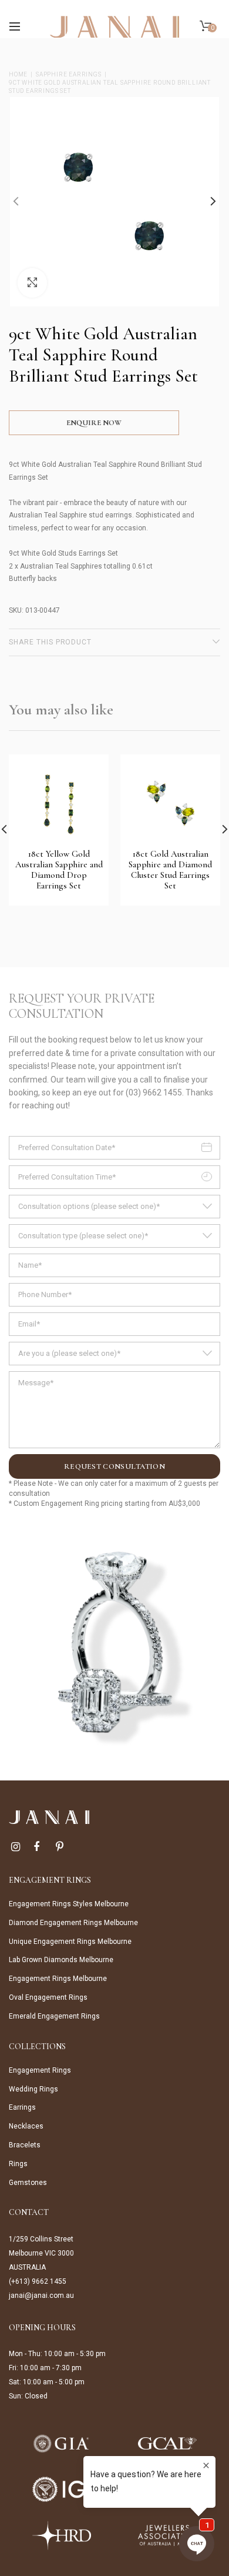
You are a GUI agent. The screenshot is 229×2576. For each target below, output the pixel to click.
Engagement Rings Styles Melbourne (69, 1904)
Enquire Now (94, 423)
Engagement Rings (40, 2070)
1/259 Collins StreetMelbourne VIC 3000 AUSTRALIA (41, 2253)
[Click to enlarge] (32, 283)
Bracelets (25, 2145)
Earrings (22, 2107)
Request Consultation (114, 1466)
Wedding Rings (33, 2089)
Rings (18, 2164)
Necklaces (26, 2126)
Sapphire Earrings (69, 74)
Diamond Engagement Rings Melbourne (73, 1923)
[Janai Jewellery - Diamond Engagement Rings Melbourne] (114, 26)
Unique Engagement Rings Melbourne (70, 1942)
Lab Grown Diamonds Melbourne (61, 1960)
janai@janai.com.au (41, 2296)
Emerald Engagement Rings (54, 2016)
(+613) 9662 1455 (38, 2281)
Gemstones (28, 2183)
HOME (18, 74)
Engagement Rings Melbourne (58, 1979)
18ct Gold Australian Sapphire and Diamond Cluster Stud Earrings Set (170, 870)
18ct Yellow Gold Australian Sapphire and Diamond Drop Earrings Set (59, 870)
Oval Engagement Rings (48, 1997)
